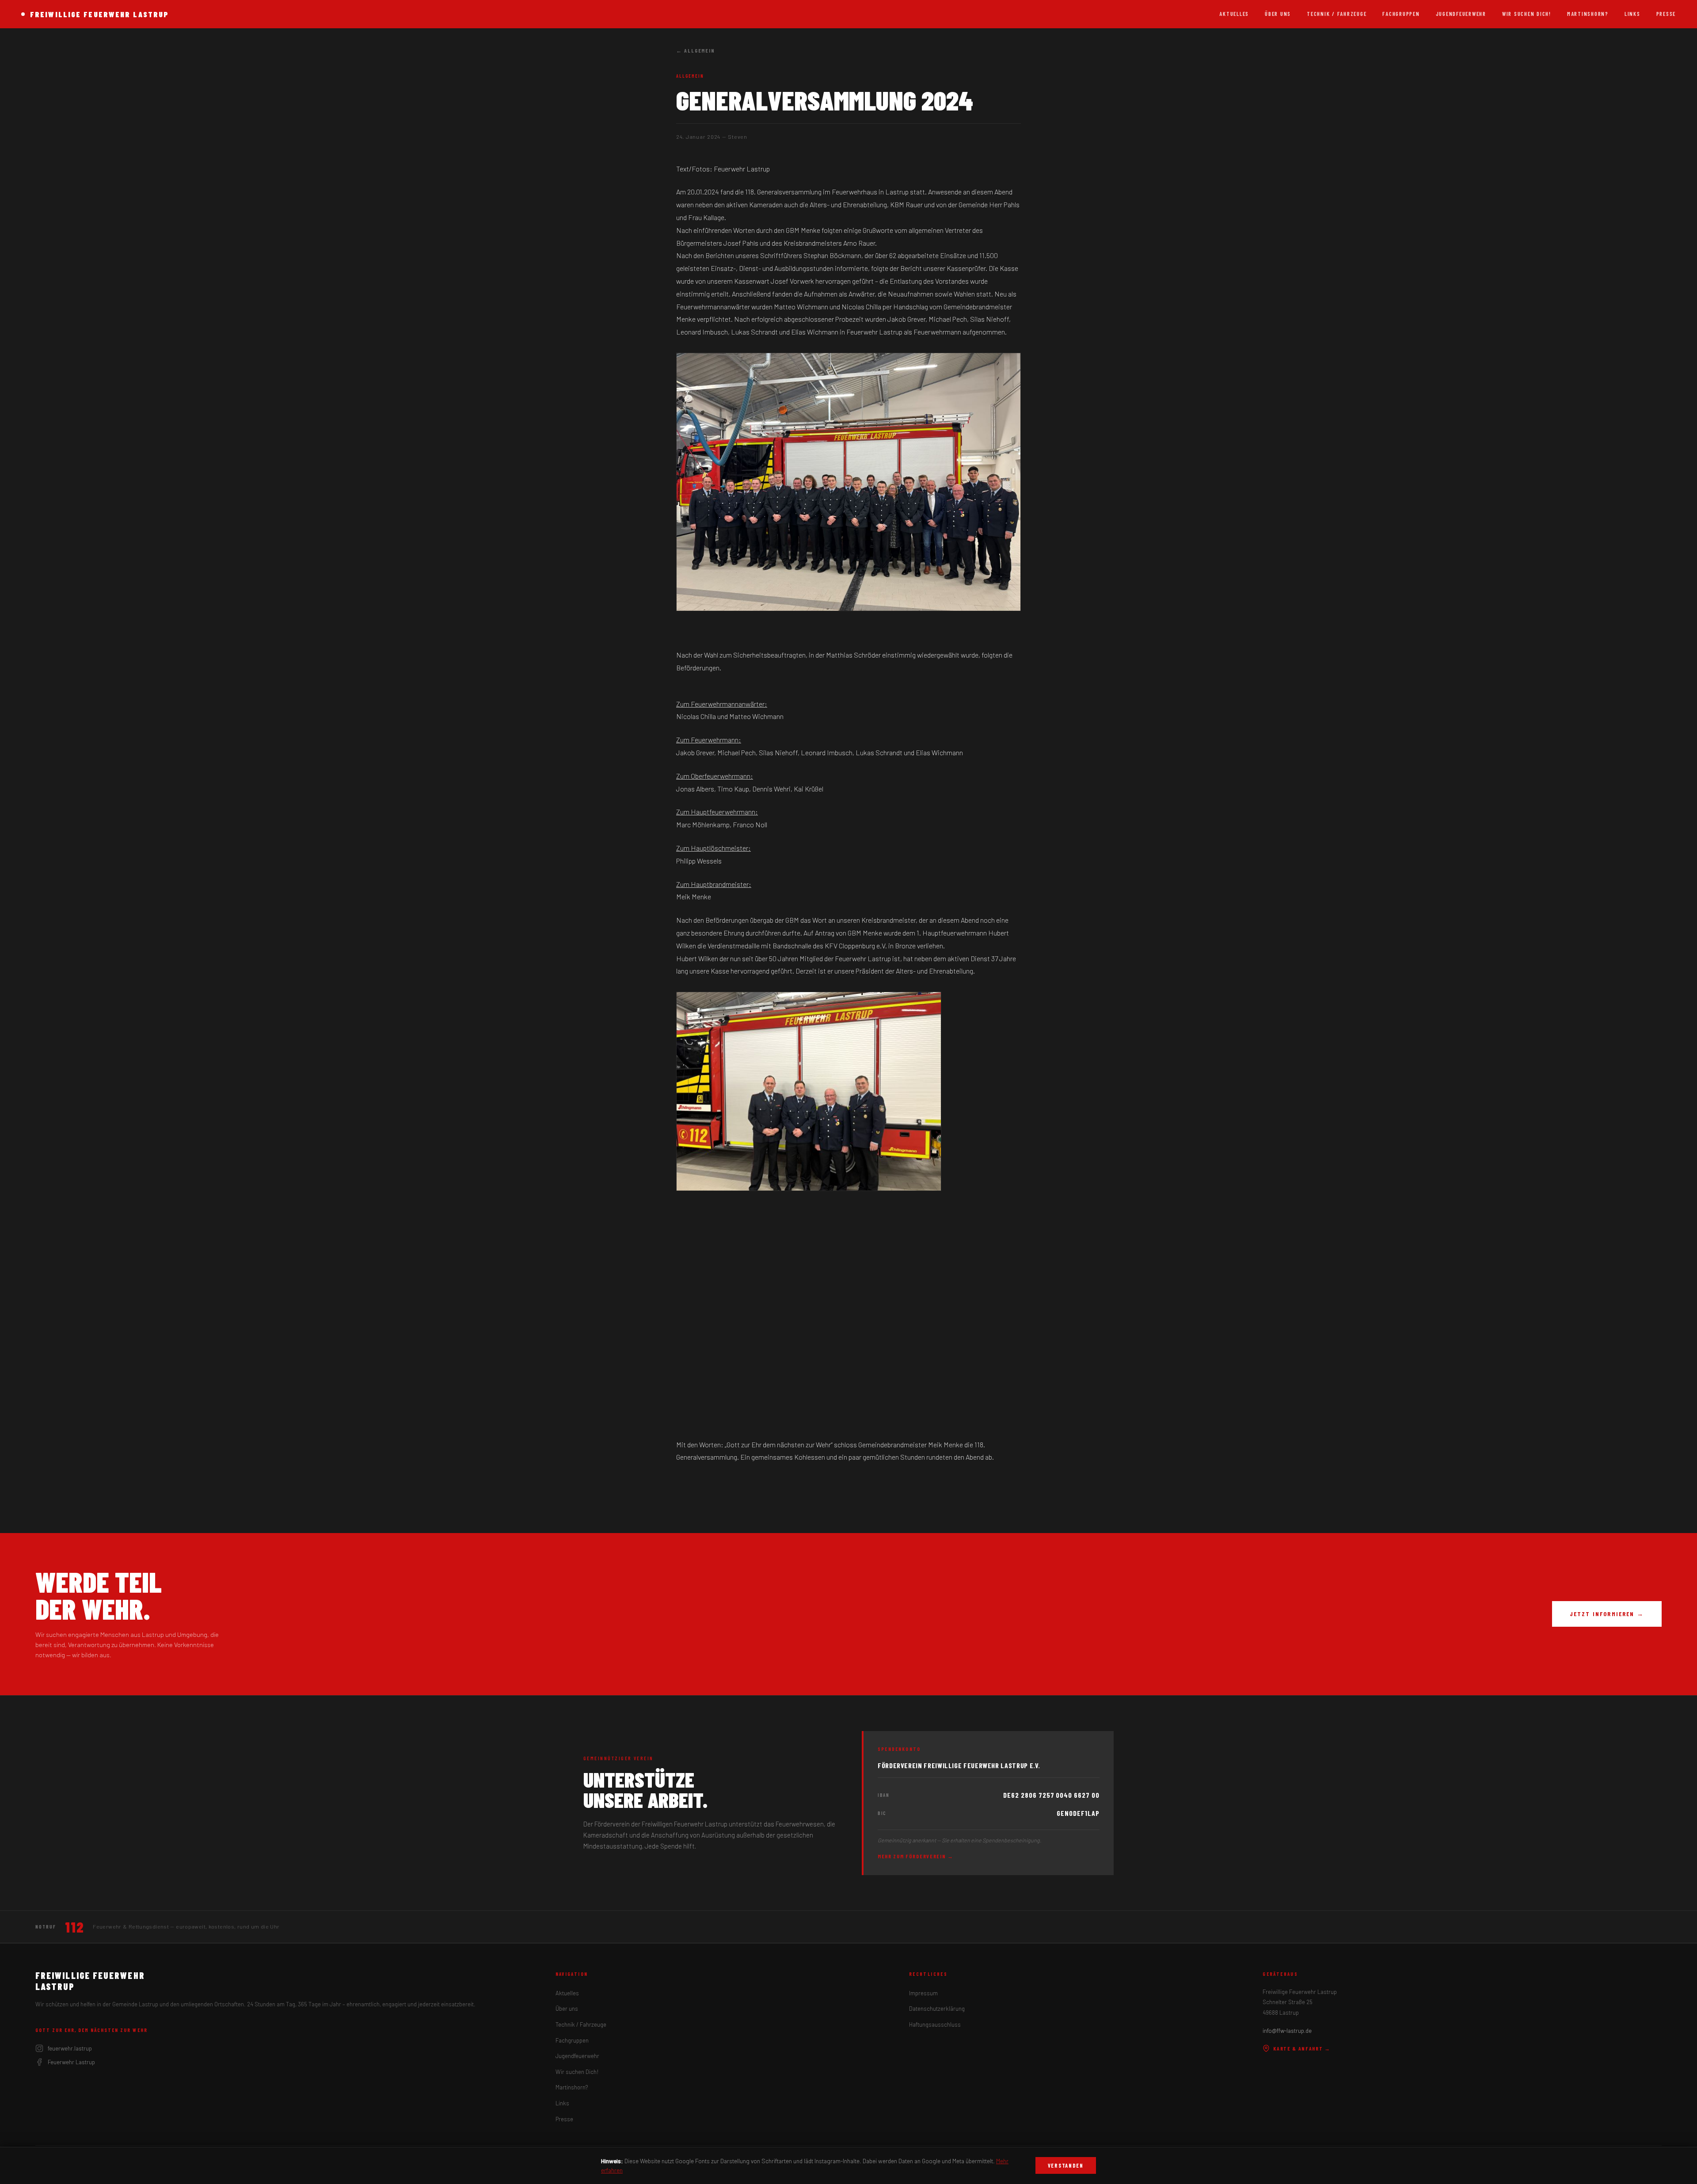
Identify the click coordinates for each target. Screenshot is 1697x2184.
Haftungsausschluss (935, 2024)
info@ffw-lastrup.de (1287, 2031)
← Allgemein (696, 50)
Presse (1666, 14)
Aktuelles (1234, 14)
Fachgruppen (1401, 14)
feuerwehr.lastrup (70, 2048)
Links (1632, 14)
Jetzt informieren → (1607, 1614)
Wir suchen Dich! (1527, 14)
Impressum (923, 1993)
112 (74, 1927)
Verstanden (1066, 2165)
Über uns (1278, 14)
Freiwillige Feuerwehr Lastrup (99, 14)
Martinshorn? (1588, 14)
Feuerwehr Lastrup (71, 2062)
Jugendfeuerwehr (1461, 14)
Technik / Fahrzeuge (1337, 14)
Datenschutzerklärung (937, 2009)
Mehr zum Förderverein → (916, 1856)
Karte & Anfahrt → (1302, 2048)
